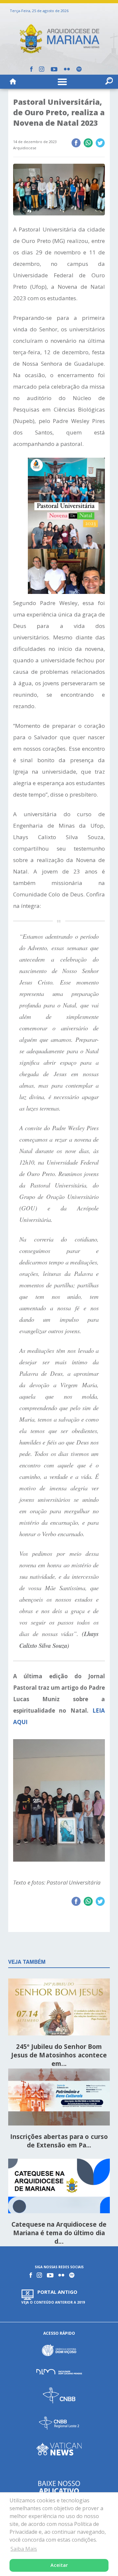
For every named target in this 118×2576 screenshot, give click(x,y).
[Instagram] (42, 69)
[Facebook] (31, 69)
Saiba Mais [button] (24, 2549)
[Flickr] (67, 69)
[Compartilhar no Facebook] (76, 143)
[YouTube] (54, 69)
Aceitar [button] (59, 2565)
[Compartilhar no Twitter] (100, 143)
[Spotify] (79, 69)
